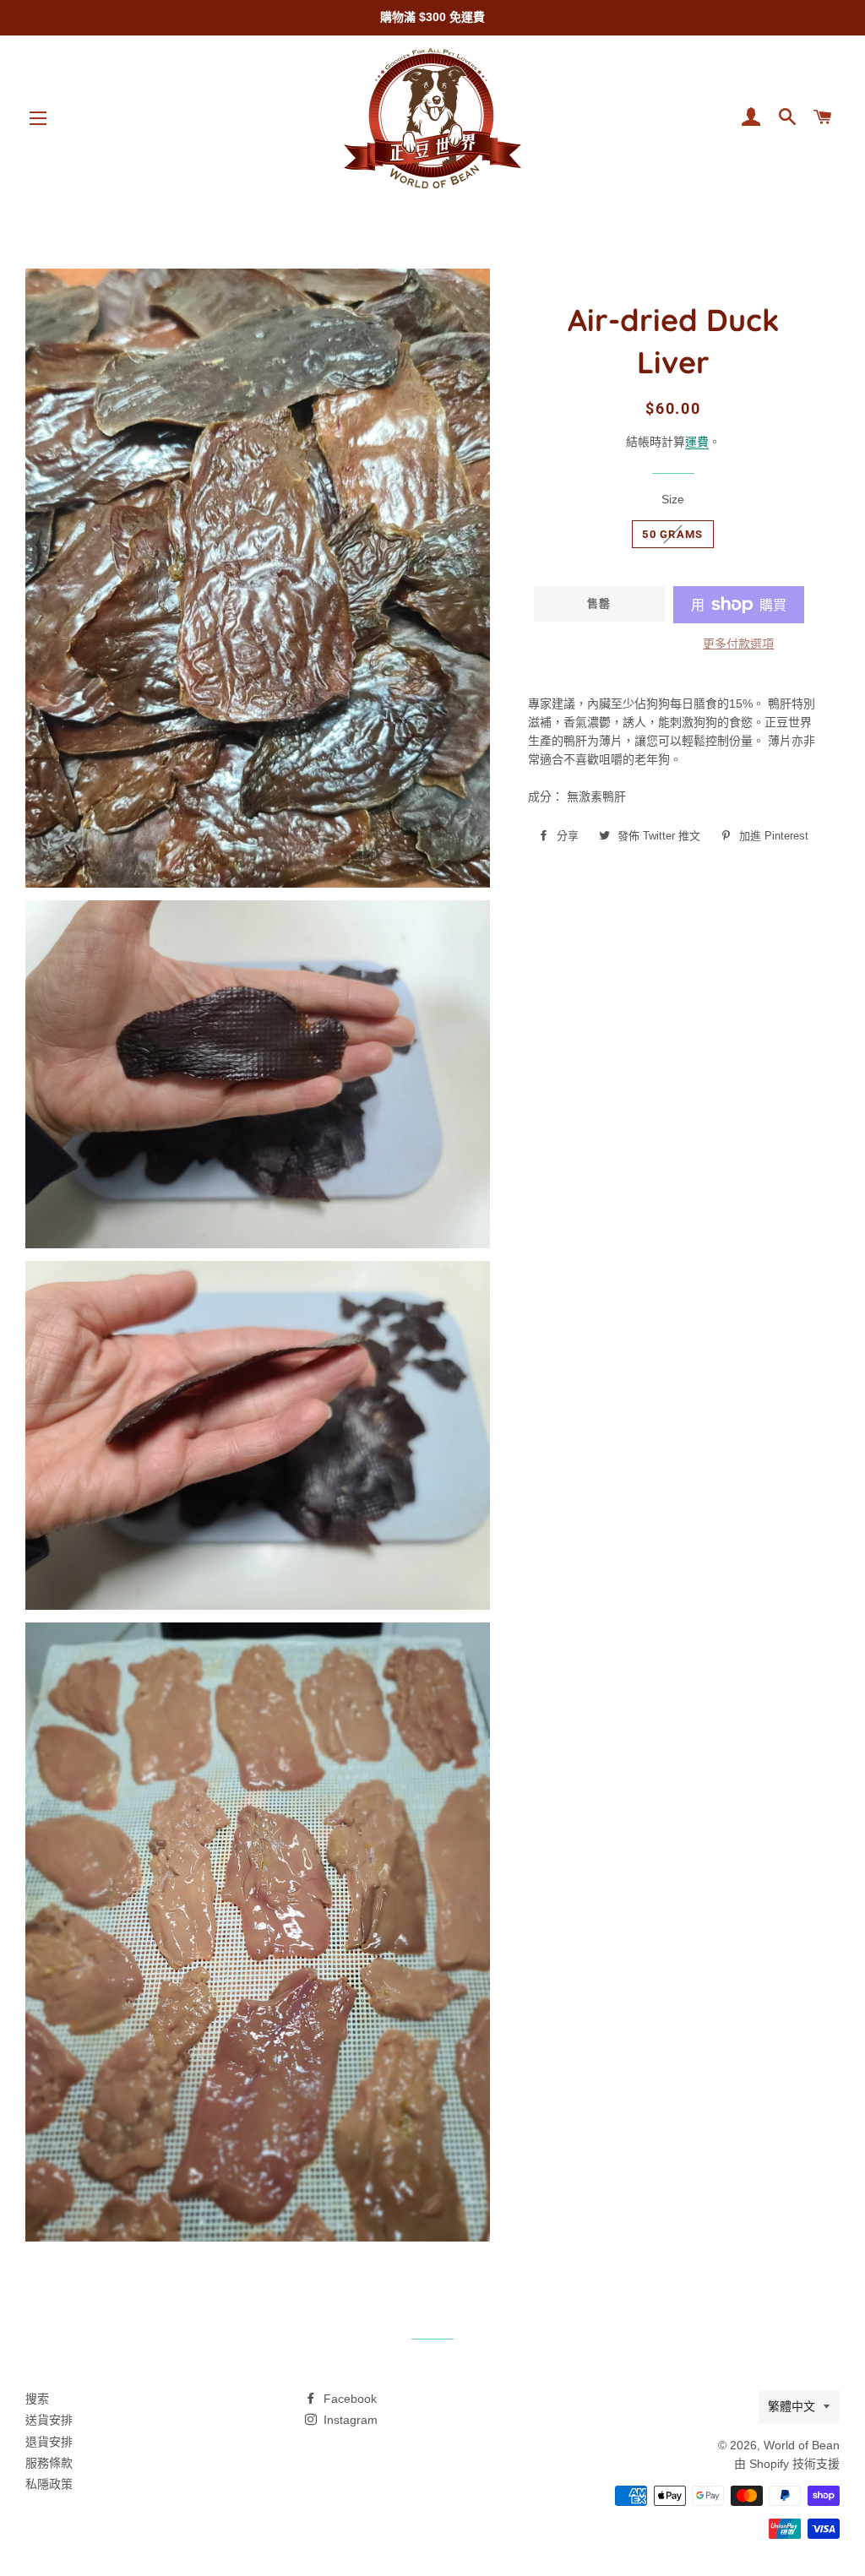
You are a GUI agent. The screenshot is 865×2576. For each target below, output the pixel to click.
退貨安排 (49, 2442)
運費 (697, 442)
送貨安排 (49, 2420)
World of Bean (802, 2445)
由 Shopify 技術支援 (787, 2464)
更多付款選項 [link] (738, 644)
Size (673, 499)
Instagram (349, 2420)
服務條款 (49, 2463)
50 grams (672, 534)
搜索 (37, 2399)
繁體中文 (792, 2406)
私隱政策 (49, 2484)
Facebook (348, 2399)
